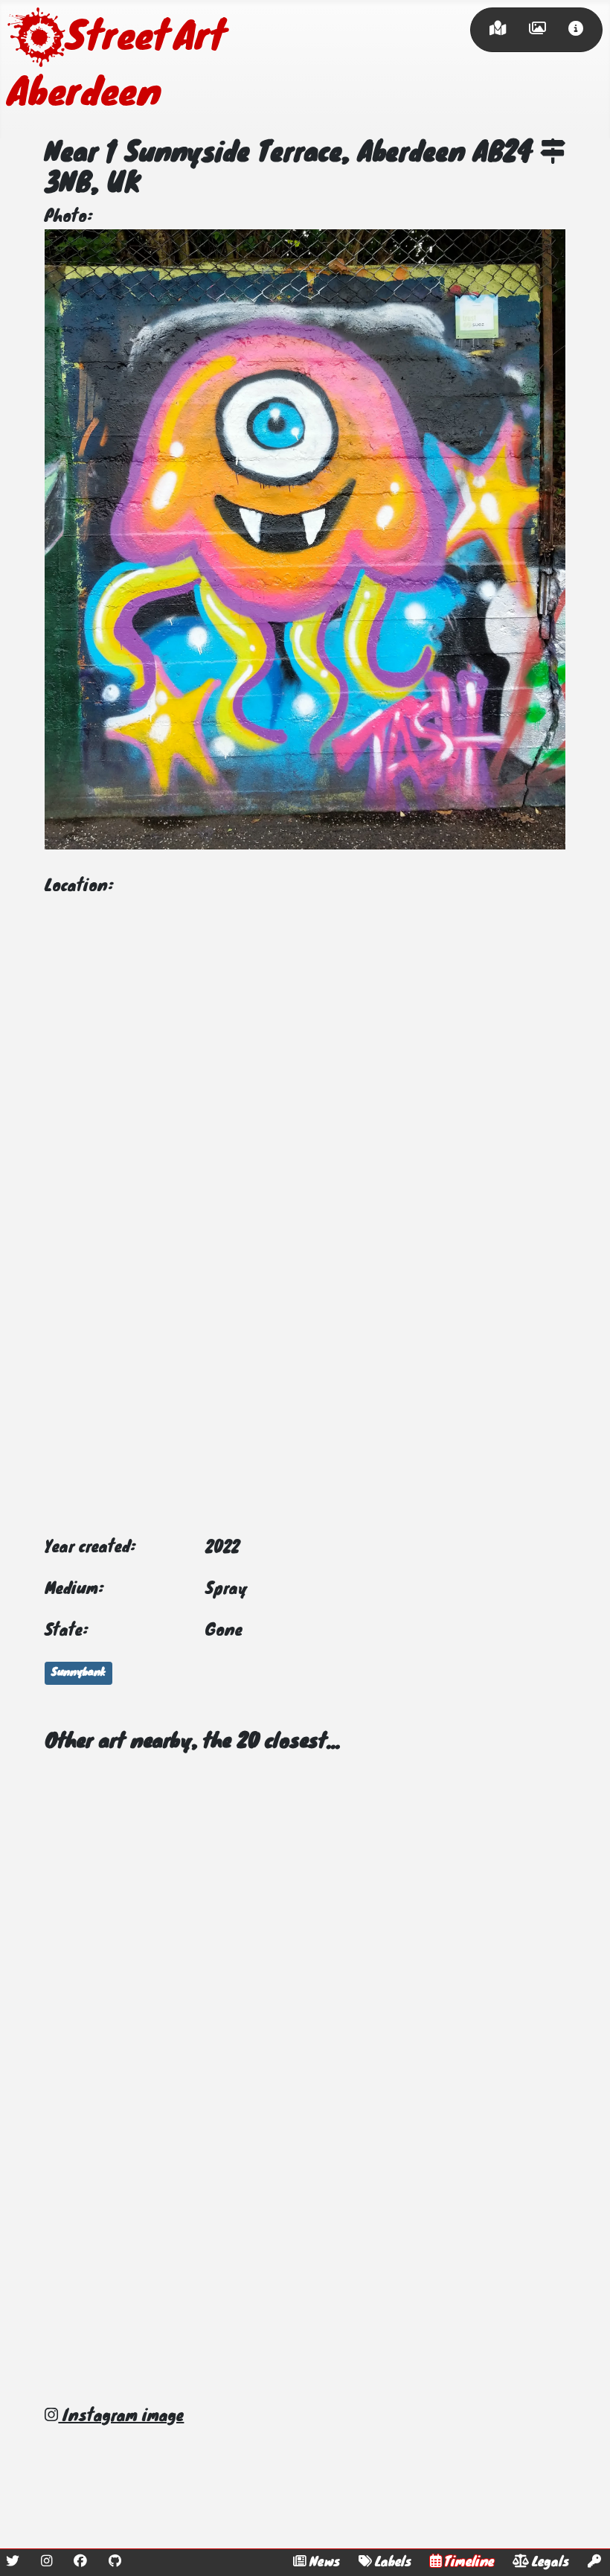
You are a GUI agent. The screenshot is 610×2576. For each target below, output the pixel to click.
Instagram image (121, 2417)
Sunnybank (78, 1673)
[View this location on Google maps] (553, 154)
